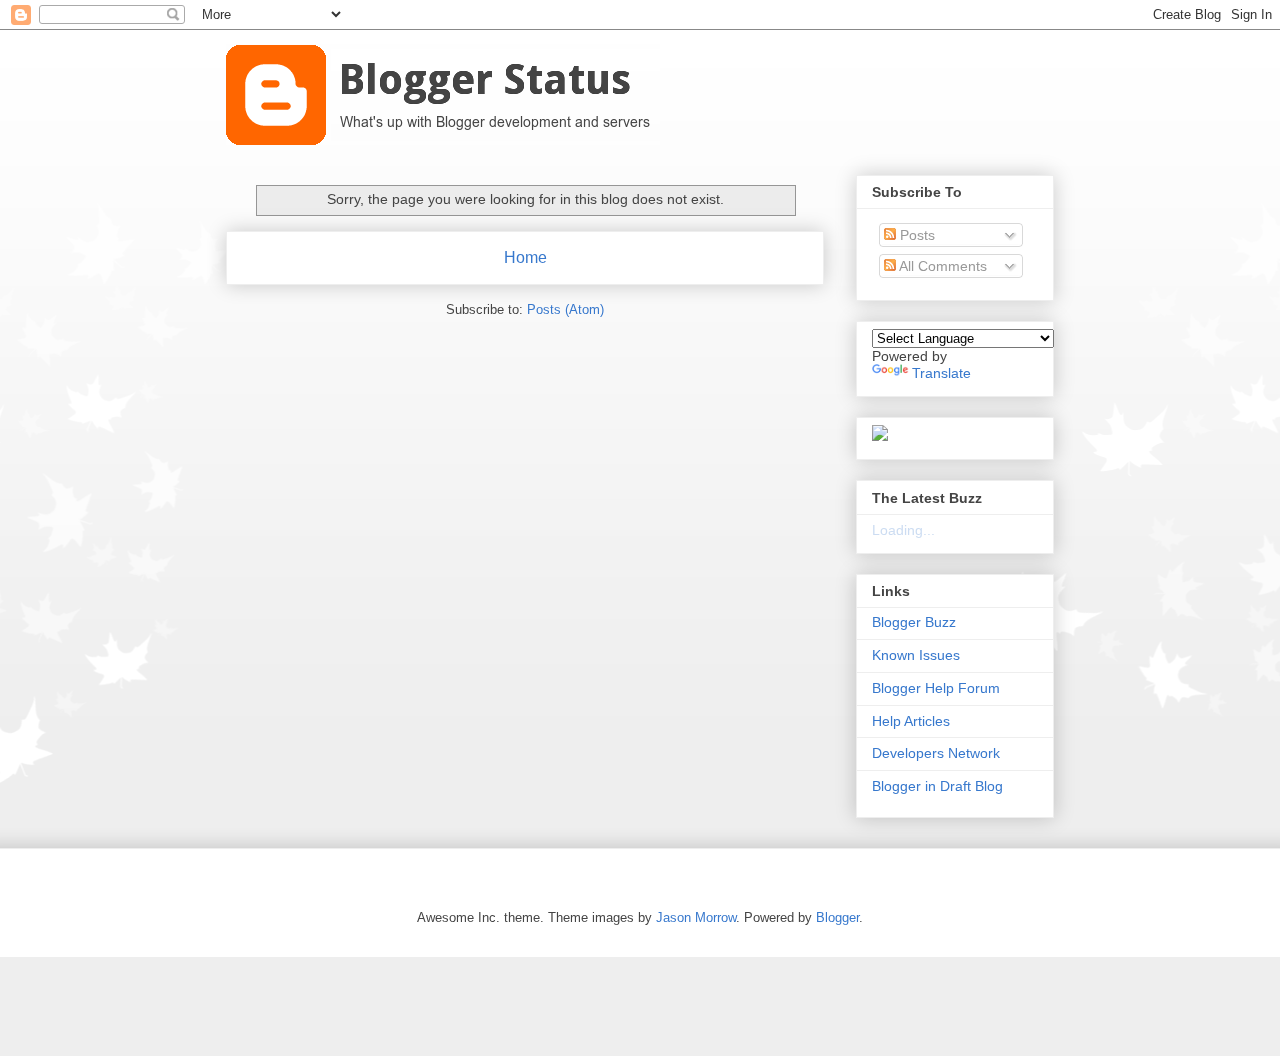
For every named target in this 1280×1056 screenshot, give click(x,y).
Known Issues (916, 655)
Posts (915, 235)
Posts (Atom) (565, 309)
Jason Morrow (696, 917)
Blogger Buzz (914, 622)
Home (525, 257)
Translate (941, 373)
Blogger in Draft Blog (937, 786)
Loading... (903, 530)
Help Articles (911, 721)
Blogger (837, 917)
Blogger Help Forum (936, 688)
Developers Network (936, 753)
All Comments (941, 266)
